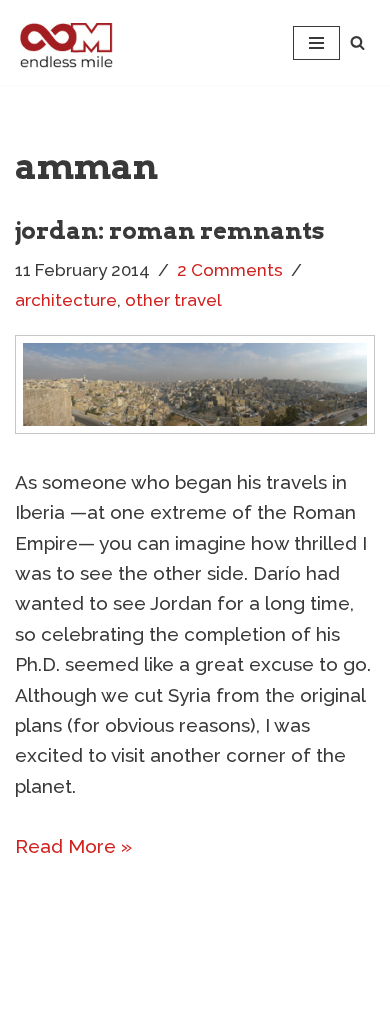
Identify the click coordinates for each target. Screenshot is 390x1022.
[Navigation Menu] (316, 43)
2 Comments (230, 270)
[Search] (357, 42)
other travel (173, 300)
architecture (66, 300)
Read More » (73, 846)
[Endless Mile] (64, 42)
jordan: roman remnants (170, 230)
